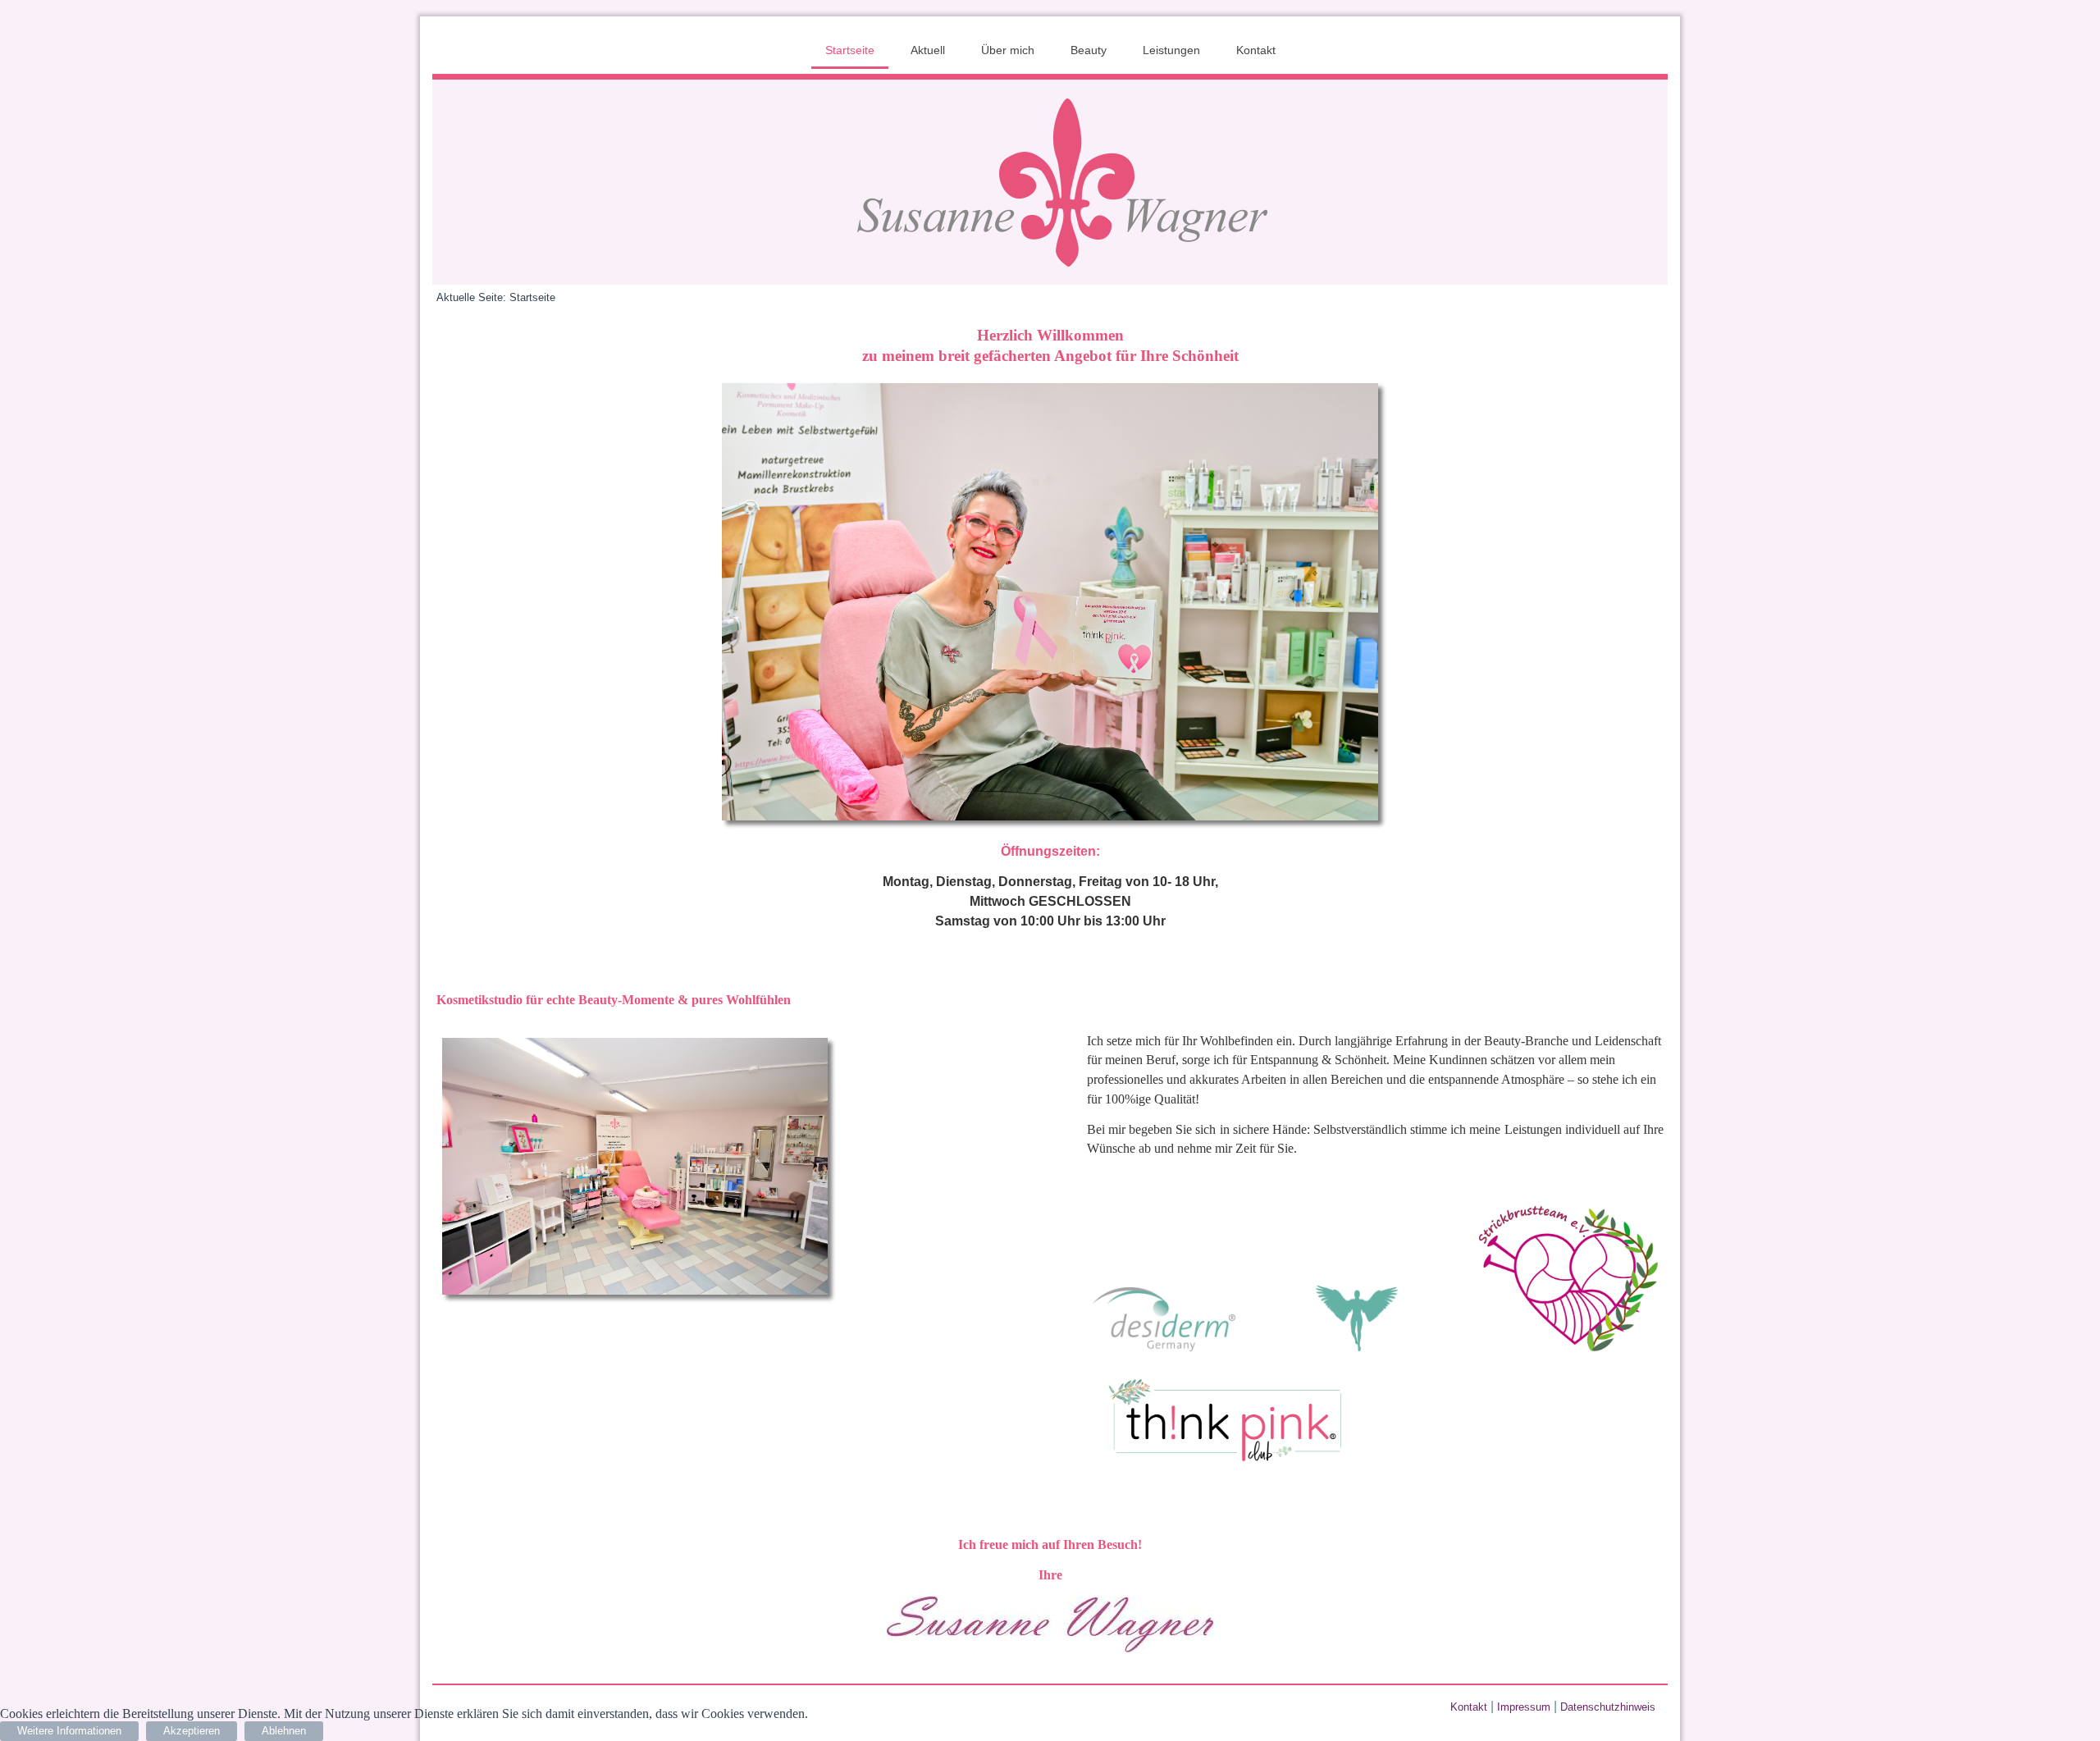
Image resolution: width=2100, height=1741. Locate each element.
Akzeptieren (192, 1731)
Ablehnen (284, 1731)
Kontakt (1256, 50)
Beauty (1089, 50)
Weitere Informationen (69, 1731)
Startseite (850, 50)
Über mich (1008, 50)
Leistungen (1171, 50)
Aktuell (928, 50)
